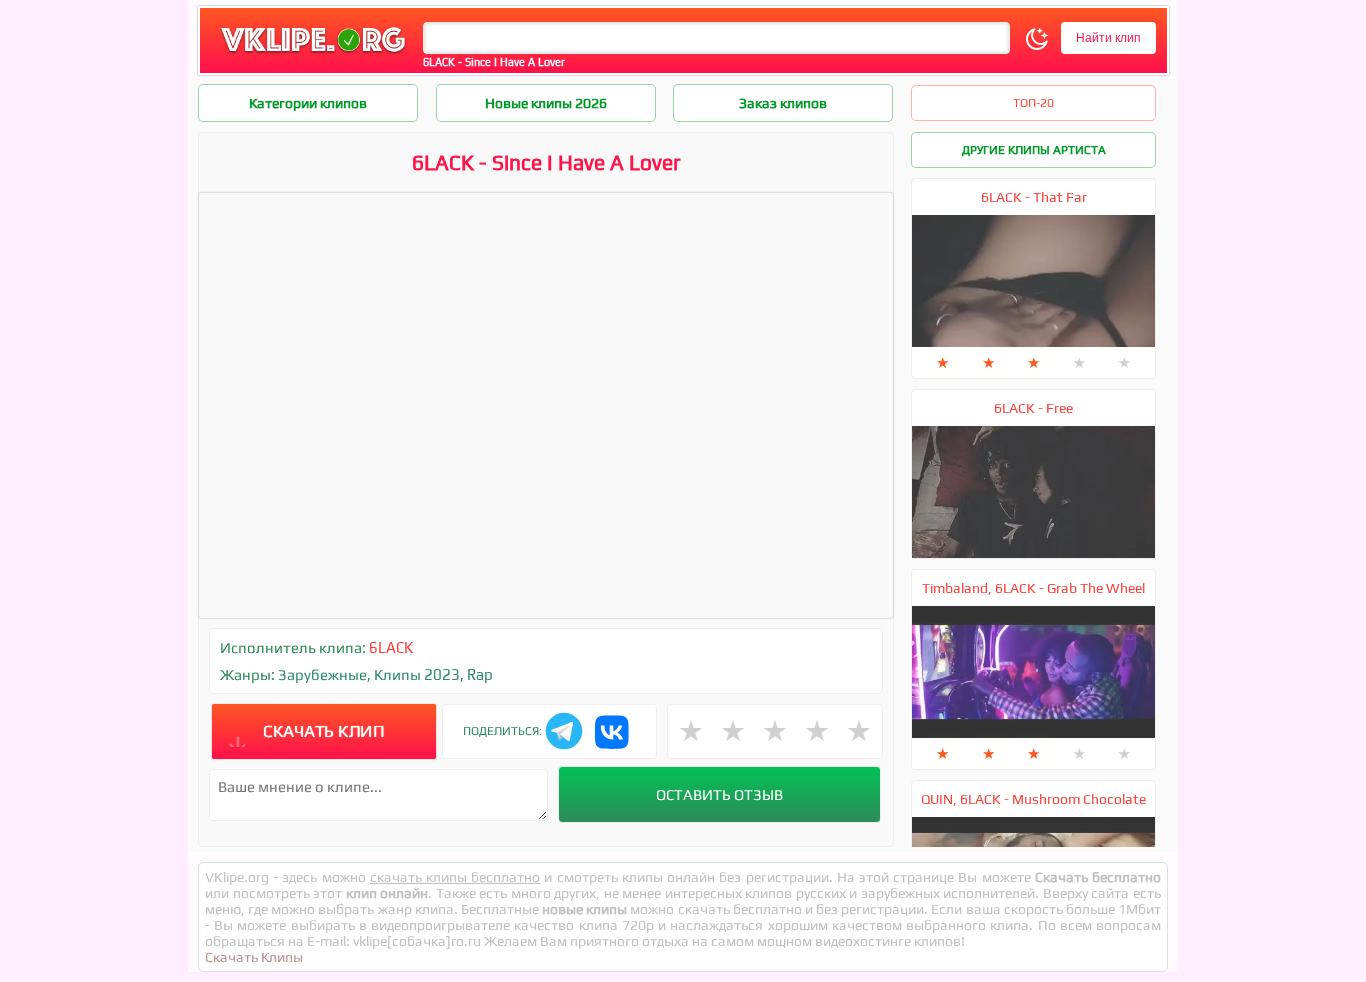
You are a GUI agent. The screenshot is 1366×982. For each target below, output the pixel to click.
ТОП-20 (1033, 103)
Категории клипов (308, 103)
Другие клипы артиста (1034, 150)
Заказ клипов (783, 103)
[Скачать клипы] (313, 53)
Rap (480, 674)
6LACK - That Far (1034, 197)
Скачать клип (323, 731)
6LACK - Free (1033, 408)
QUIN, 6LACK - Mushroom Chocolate (1033, 799)
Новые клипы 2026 (546, 103)
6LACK (391, 647)
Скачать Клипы (254, 957)
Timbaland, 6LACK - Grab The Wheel (1033, 588)
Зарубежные (322, 674)
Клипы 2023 (417, 674)
